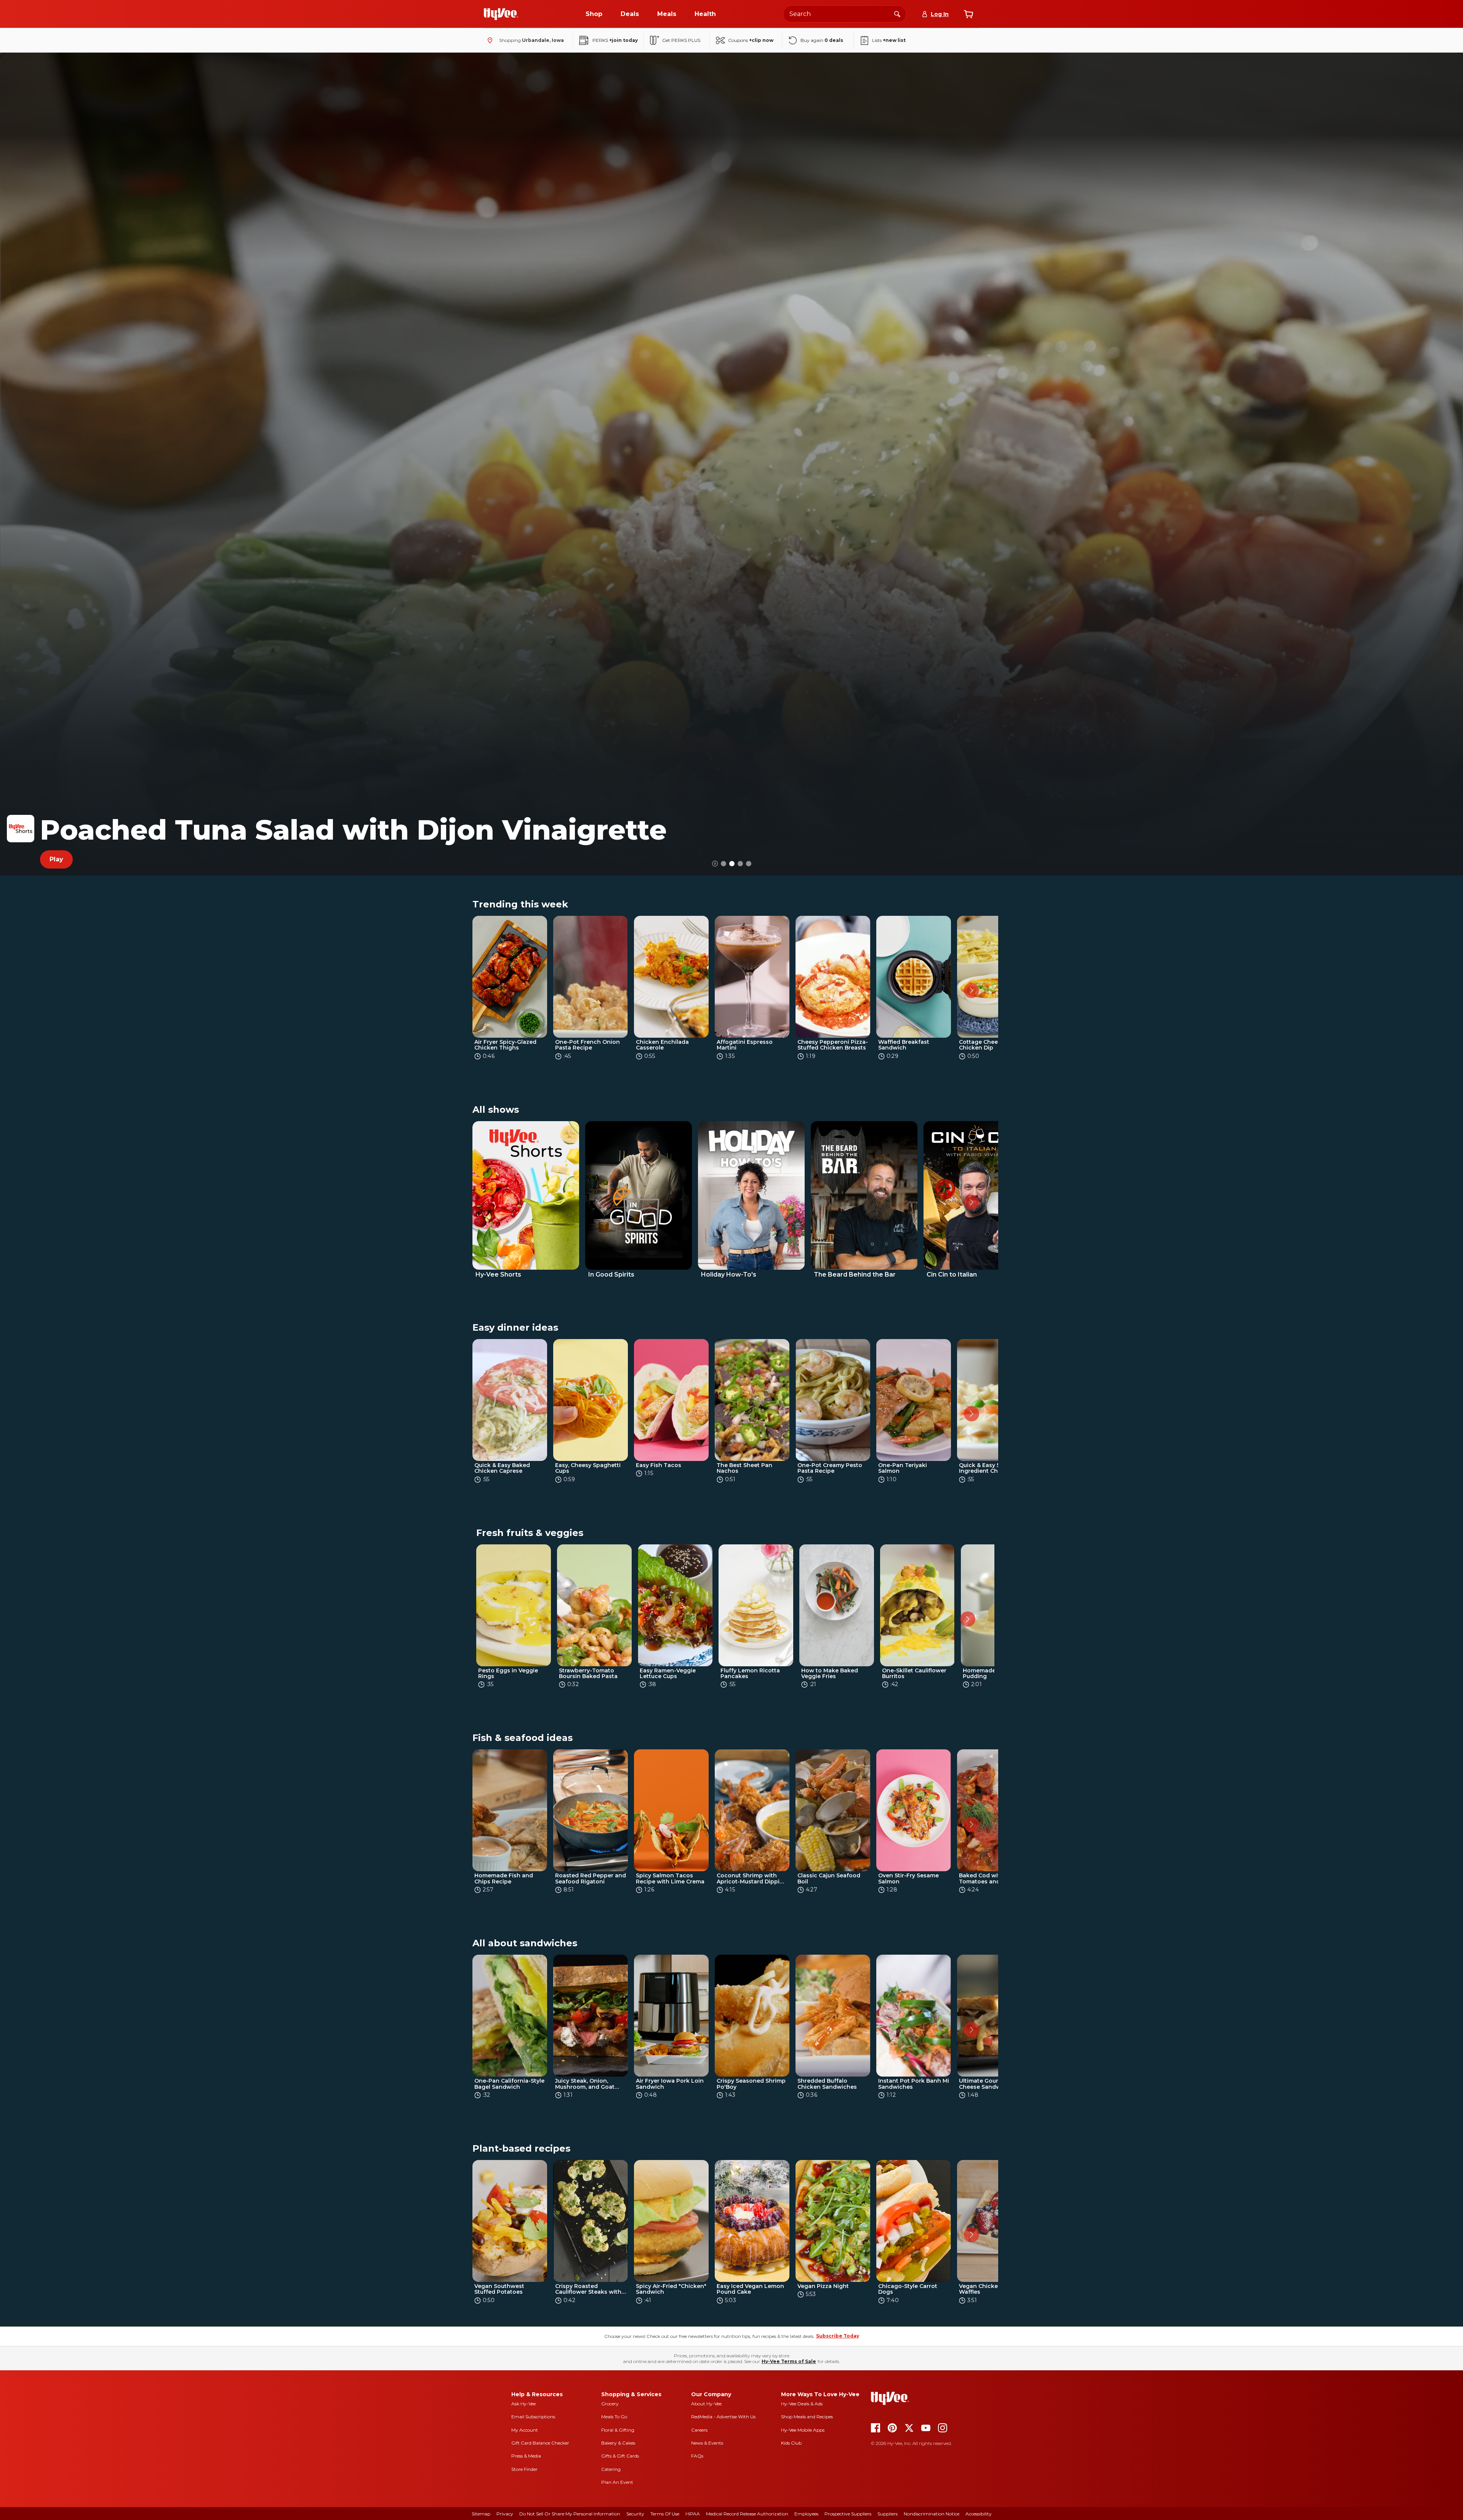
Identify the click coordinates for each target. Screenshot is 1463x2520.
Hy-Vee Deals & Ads (802, 2404)
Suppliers (888, 2514)
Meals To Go (614, 2417)
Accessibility (979, 2514)
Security (635, 2514)
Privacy (505, 2514)
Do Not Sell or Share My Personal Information (570, 2514)
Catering (611, 2469)
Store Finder (524, 2469)
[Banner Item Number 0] (723, 864)
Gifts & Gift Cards (620, 2456)
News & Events (707, 2443)
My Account (525, 2430)
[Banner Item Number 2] (740, 864)
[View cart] (968, 14)
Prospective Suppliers (848, 2514)
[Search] (897, 14)
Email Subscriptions (533, 2417)
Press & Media (526, 2456)
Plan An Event (617, 2482)
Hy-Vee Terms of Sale (789, 2361)
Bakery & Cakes (618, 2443)
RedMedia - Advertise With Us (723, 2417)
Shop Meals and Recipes (807, 2417)
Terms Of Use (665, 2514)
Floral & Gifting (618, 2430)
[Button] (715, 864)
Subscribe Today (838, 2336)
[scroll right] (972, 990)
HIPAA (693, 2514)
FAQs (697, 2456)
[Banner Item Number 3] (749, 864)
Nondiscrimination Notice (932, 2514)
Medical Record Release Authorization (747, 2514)
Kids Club (791, 2443)
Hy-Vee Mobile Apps (803, 2430)
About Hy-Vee (706, 2404)
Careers (699, 2430)
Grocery (610, 2404)
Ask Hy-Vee (523, 2404)
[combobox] (845, 14)
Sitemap (481, 2514)
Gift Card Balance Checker (540, 2443)
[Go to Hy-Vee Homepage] (501, 14)
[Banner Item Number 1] (732, 864)
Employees (806, 2514)
